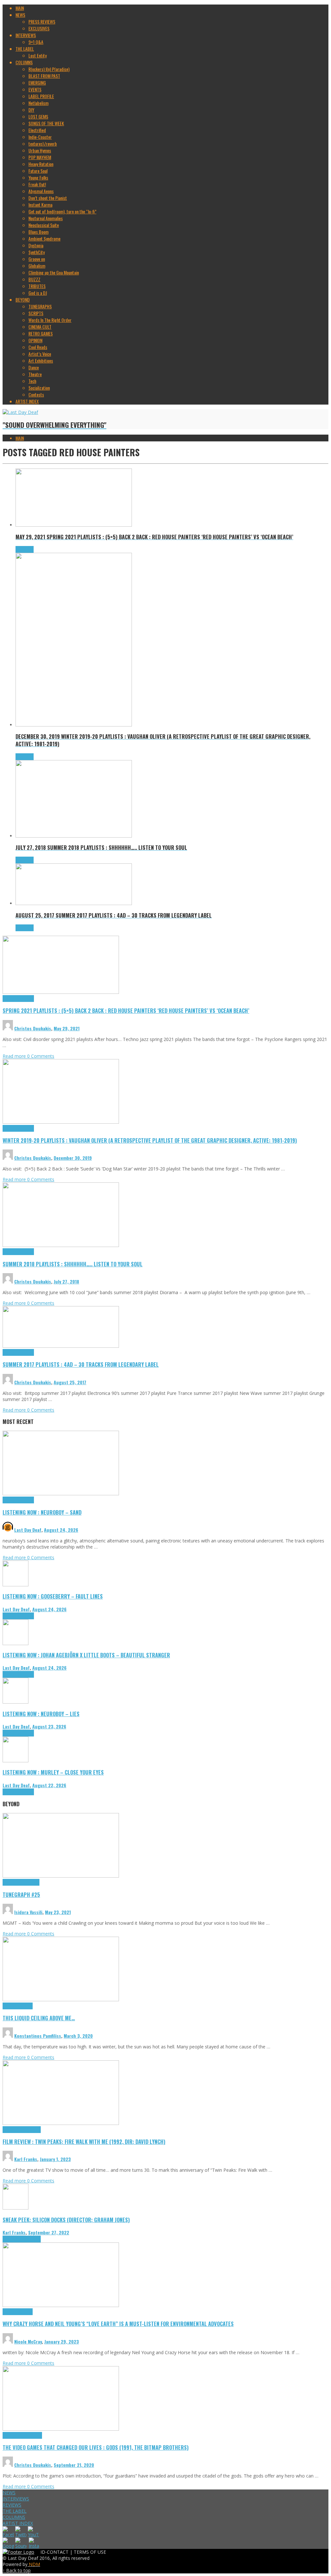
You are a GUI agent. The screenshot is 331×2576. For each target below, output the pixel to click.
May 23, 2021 (58, 1912)
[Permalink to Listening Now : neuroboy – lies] (16, 1702)
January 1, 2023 (55, 2159)
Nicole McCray (28, 2341)
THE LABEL (15, 2511)
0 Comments (41, 1056)
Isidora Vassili (28, 1912)
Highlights (11, 999)
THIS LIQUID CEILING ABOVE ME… (39, 2018)
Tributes (27, 999)
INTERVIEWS (16, 2499)
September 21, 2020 (74, 2465)
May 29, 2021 (67, 1028)
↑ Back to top (17, 2570)
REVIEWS (12, 2505)
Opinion (26, 2312)
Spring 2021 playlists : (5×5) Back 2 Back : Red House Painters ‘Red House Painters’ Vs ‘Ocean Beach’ (126, 1010)
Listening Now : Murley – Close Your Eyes (53, 1772)
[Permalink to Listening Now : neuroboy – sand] (61, 1494)
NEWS (9, 2493)
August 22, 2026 (49, 1785)
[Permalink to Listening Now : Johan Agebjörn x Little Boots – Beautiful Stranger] (16, 1643)
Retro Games (31, 2435)
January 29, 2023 (62, 2341)
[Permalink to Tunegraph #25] (61, 1876)
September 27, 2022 (49, 2232)
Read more (15, 1056)
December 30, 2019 (73, 1158)
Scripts (26, 2006)
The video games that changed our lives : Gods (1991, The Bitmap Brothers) (96, 2447)
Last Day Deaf (28, 1530)
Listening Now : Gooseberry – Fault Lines (53, 1596)
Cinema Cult (13, 2130)
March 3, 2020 (78, 2036)
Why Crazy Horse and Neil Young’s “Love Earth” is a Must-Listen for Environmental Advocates (118, 2324)
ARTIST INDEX (18, 2523)
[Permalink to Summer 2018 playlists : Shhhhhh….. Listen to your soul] (61, 1245)
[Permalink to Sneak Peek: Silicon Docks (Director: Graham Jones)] (16, 2208)
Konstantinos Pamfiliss (38, 2036)
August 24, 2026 (61, 1530)
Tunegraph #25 (21, 1895)
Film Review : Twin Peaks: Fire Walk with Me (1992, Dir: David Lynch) (84, 2142)
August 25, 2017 (70, 1382)
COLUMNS (14, 2517)
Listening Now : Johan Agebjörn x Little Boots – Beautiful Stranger (86, 1655)
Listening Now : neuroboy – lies (41, 1714)
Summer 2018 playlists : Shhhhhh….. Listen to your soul (73, 1264)
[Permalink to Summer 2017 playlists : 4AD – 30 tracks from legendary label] (61, 1346)
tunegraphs (30, 1882)
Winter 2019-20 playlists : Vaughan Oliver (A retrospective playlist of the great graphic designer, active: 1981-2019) (150, 1140)
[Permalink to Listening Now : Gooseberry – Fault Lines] (16, 1585)
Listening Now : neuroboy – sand (42, 1512)
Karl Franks (26, 2159)
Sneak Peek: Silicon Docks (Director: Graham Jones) (66, 2220)
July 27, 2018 (66, 1281)
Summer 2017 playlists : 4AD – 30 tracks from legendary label (81, 1364)
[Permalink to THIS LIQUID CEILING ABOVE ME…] (61, 1999)
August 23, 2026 (49, 1726)
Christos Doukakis (33, 1028)
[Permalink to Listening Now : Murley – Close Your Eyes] (16, 1761)
